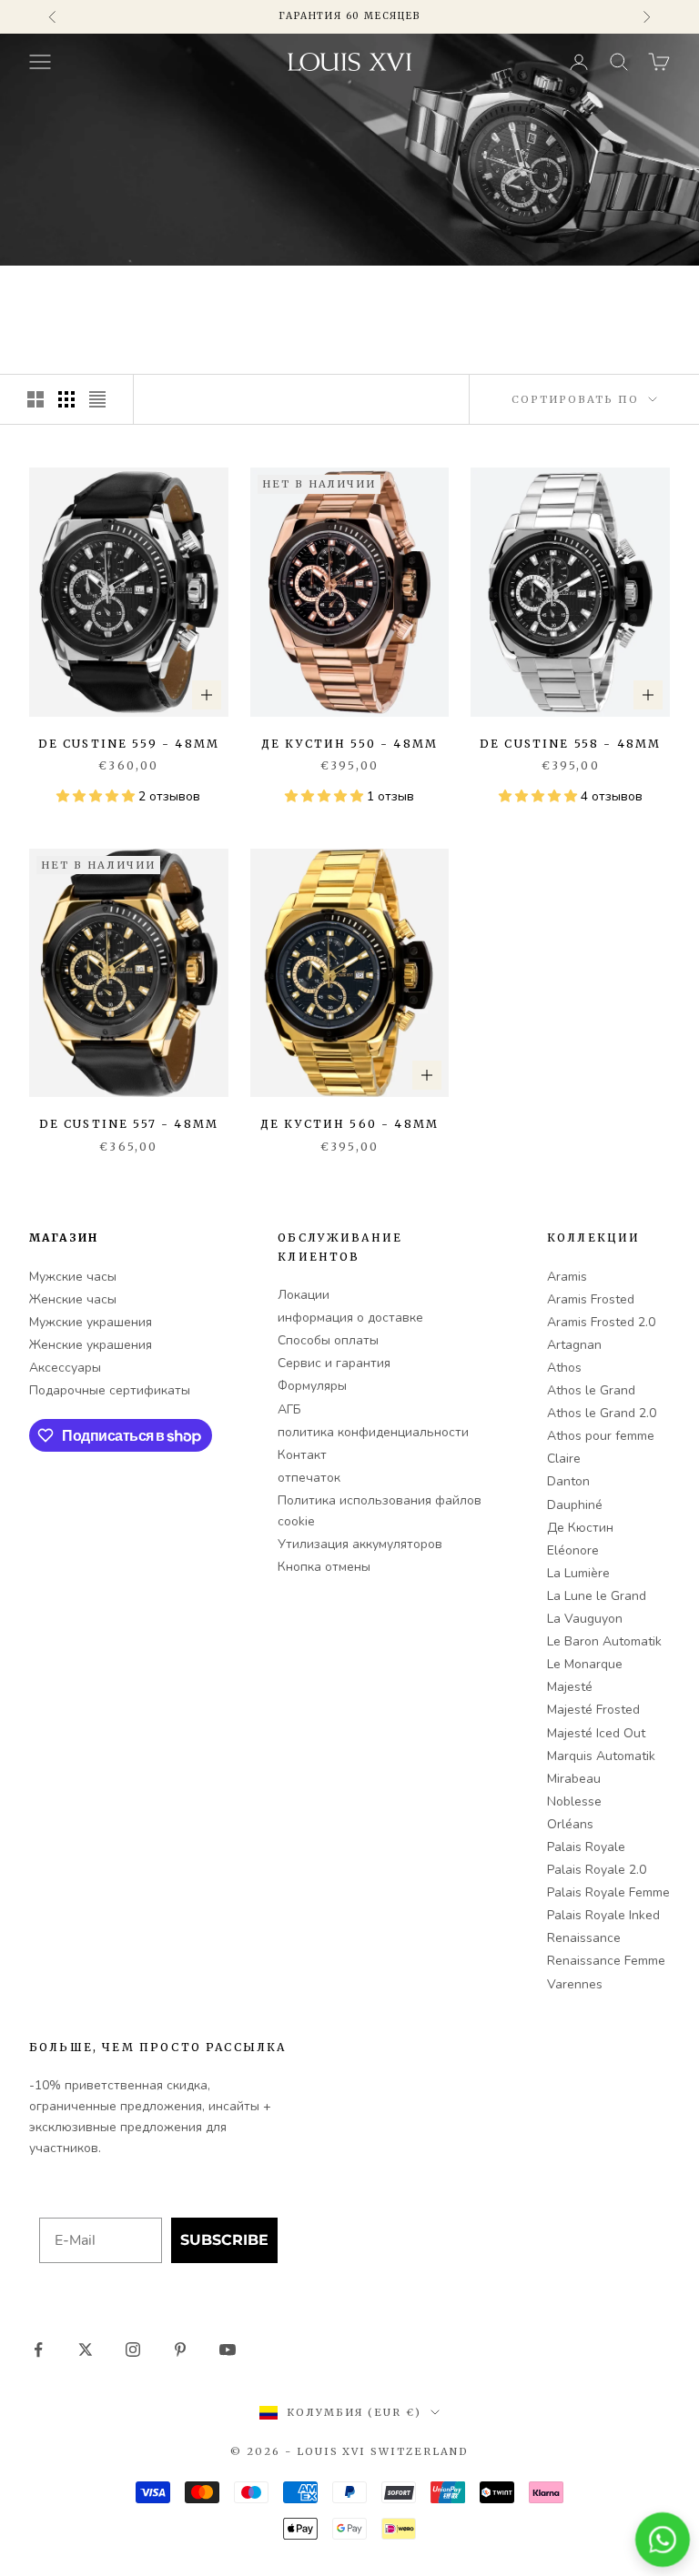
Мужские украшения (91, 1322)
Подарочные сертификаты (110, 1390)
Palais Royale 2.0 (597, 1870)
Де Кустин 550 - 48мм (349, 744)
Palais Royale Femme (608, 1892)
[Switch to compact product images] (97, 399)
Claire (564, 1459)
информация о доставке (350, 1318)
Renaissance (584, 1938)
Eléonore (573, 1550)
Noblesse (574, 1801)
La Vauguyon (585, 1619)
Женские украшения (91, 1345)
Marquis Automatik (601, 1756)
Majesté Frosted (593, 1710)
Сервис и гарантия (334, 1363)
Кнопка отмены (324, 1567)
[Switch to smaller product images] (66, 399)
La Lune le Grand (597, 1596)
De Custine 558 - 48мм (570, 744)
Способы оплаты (328, 1340)
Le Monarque (585, 1664)
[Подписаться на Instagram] (133, 2350)
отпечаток (309, 1478)
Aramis (567, 1277)
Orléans (570, 1824)
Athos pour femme (601, 1436)
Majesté (570, 1687)
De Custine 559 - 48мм (129, 744)
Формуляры (312, 1386)
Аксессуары (65, 1368)
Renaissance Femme (606, 1961)
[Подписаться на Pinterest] (180, 2350)
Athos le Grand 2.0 (602, 1413)
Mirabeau (574, 1779)
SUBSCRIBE (224, 2240)
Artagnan (574, 1345)
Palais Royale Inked (603, 1915)
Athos (564, 1368)
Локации (304, 1295)
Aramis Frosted (591, 1299)
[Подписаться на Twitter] (86, 2350)
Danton (568, 1481)
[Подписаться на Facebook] (38, 2350)
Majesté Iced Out (596, 1733)
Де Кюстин (580, 1528)
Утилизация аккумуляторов (360, 1544)
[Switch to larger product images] (35, 399)
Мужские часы (73, 1277)
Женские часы (73, 1299)
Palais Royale (586, 1847)
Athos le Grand (591, 1390)
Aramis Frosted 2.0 (601, 1322)
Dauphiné (575, 1505)
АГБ (289, 1409)
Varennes (575, 1984)
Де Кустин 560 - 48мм (349, 1124)
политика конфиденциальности (373, 1432)
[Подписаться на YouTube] (228, 2350)
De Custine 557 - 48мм (129, 1124)
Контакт (302, 1455)
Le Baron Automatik (604, 1641)
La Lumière (578, 1573)
